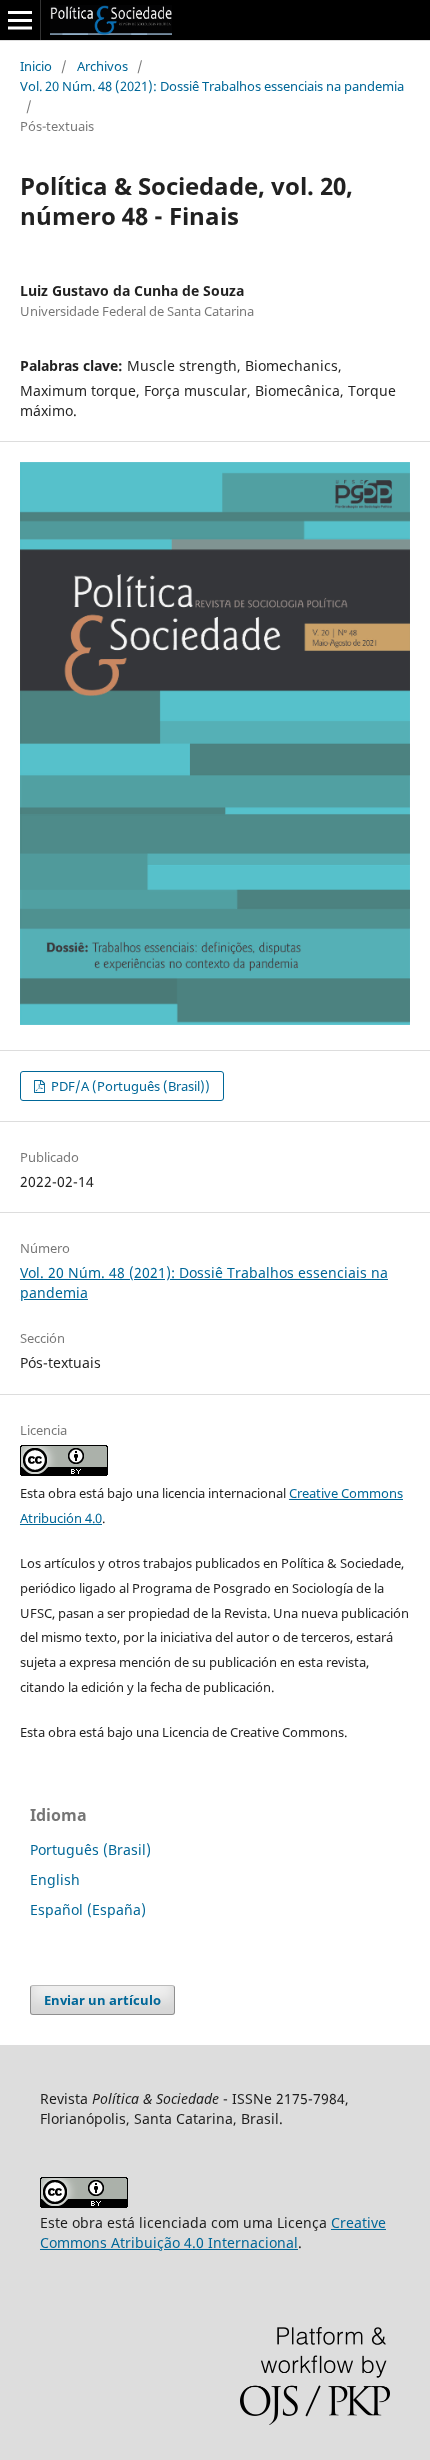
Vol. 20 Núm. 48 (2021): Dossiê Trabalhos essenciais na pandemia (212, 86)
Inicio (36, 66)
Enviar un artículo (102, 2000)
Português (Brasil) (90, 1849)
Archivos (102, 66)
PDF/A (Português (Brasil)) (129, 1086)
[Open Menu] (20, 20)
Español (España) (88, 1909)
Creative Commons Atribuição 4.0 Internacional (213, 2232)
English (55, 1879)
